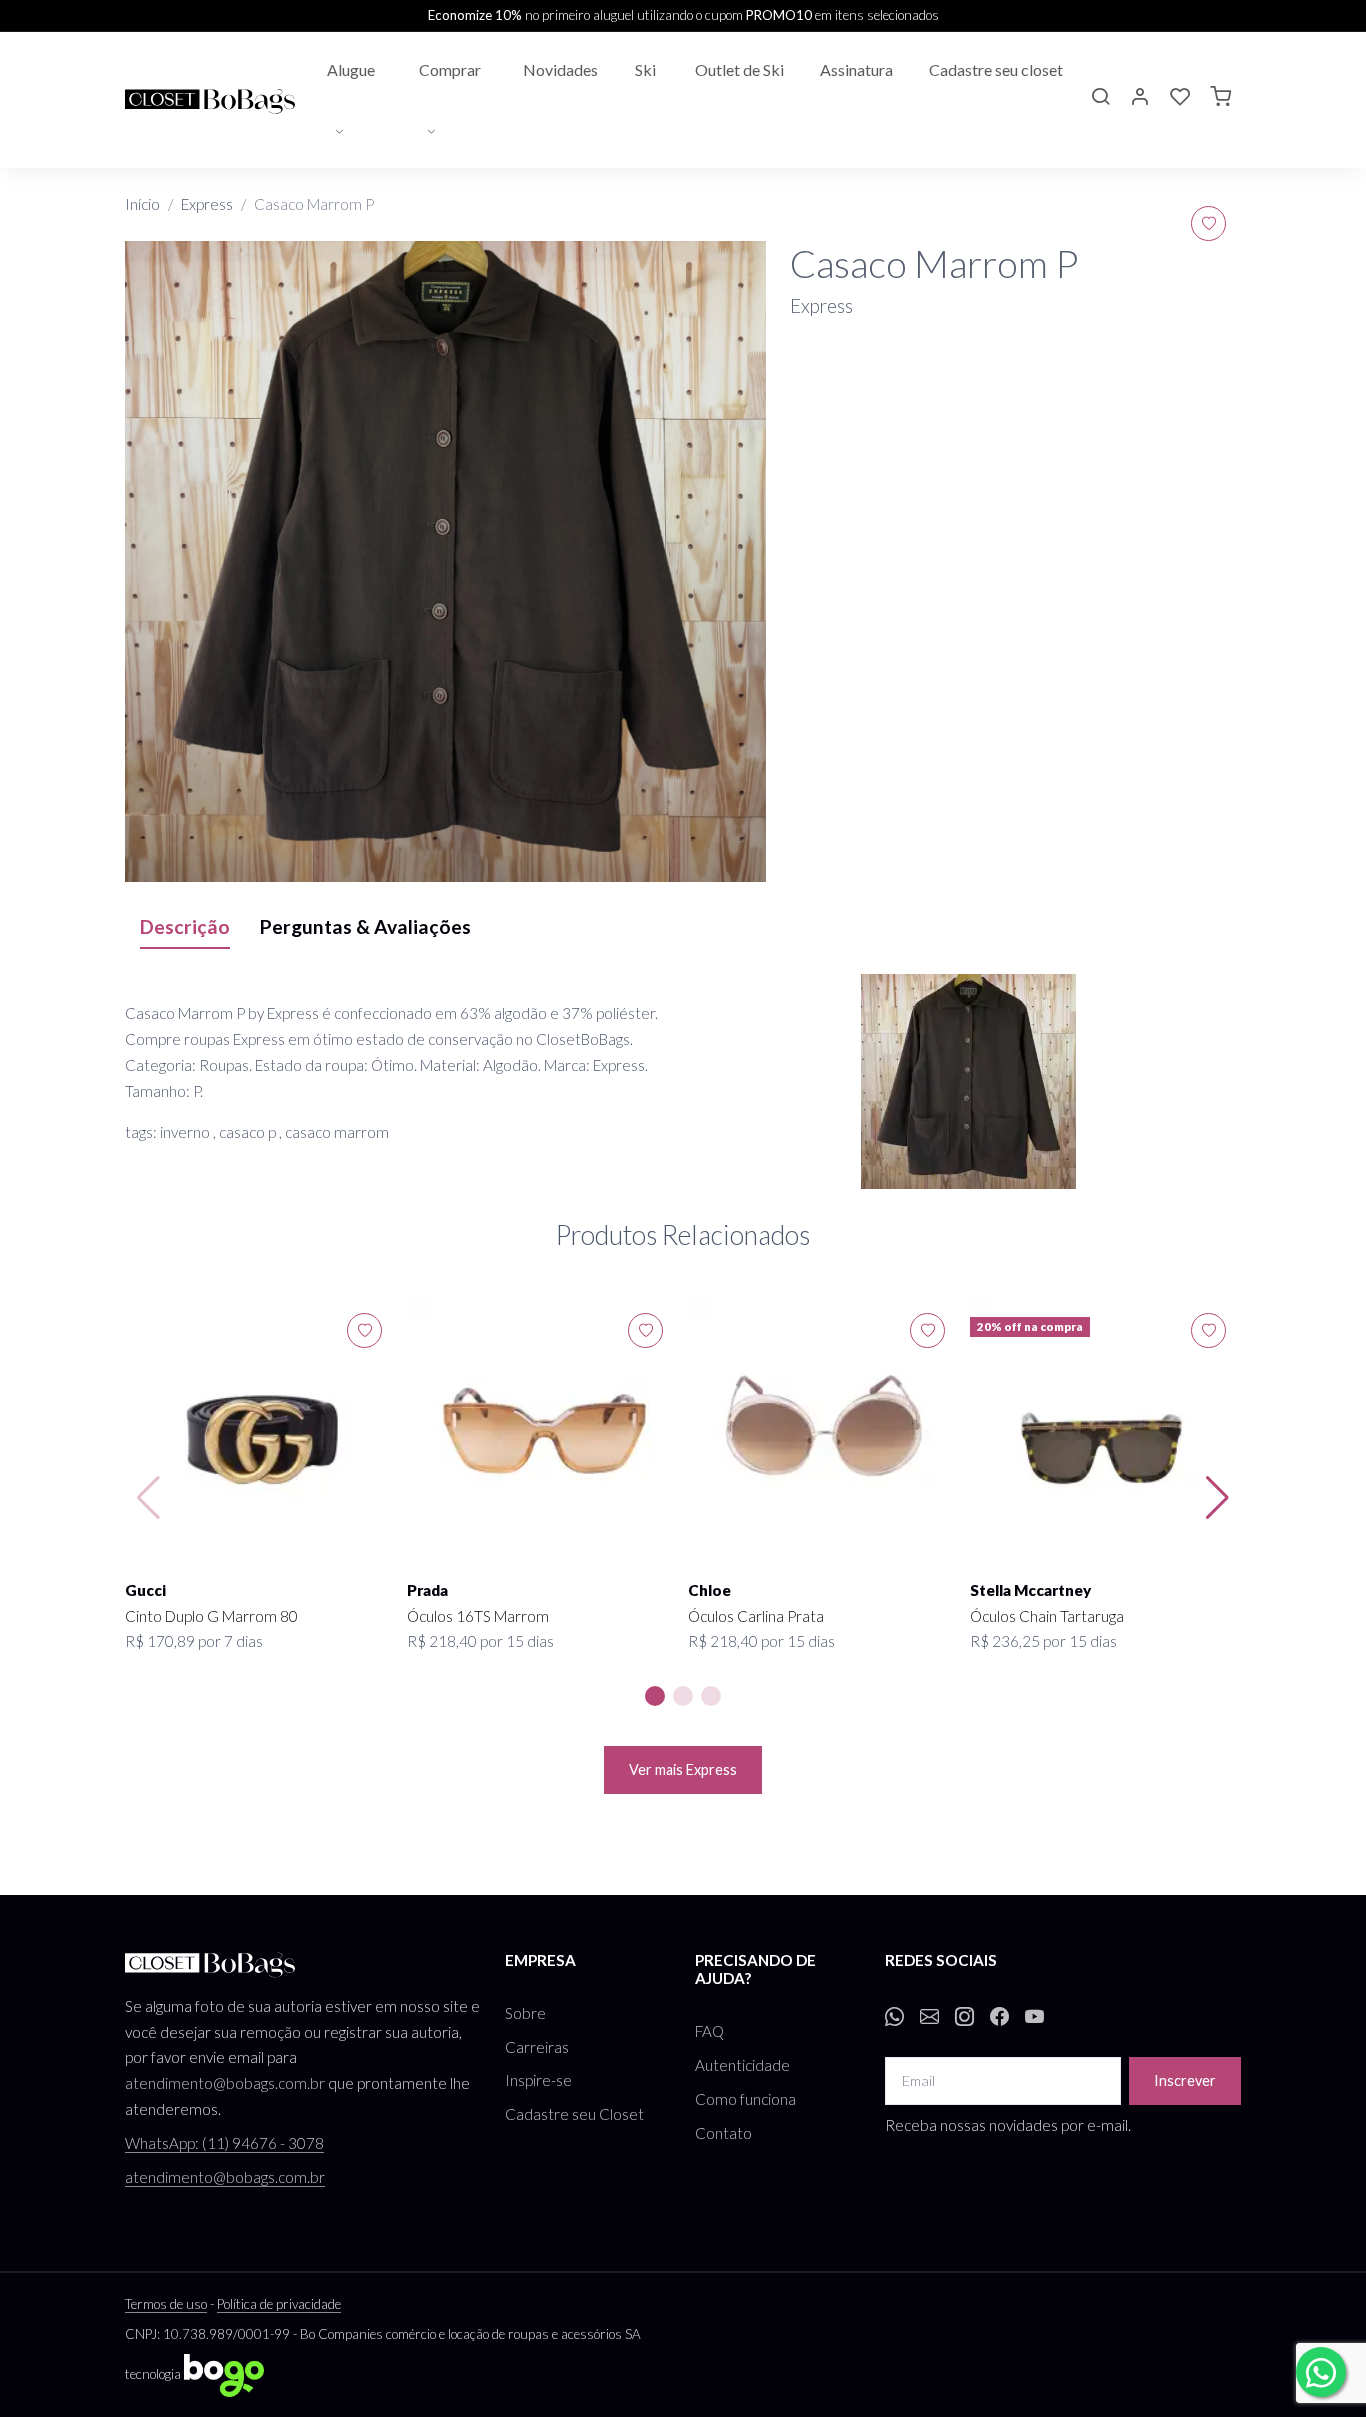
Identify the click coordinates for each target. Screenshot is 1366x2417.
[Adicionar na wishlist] (1208, 223)
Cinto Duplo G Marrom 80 (211, 1616)
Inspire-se (538, 2080)
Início (142, 204)
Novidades (560, 69)
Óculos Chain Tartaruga (1047, 1616)
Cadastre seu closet (996, 69)
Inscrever (1185, 2080)
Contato (723, 2133)
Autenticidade (742, 2065)
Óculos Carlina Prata (756, 1616)
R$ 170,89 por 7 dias (194, 1641)
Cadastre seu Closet (574, 2114)
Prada (427, 1590)
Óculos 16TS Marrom (478, 1616)
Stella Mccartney (1030, 1590)
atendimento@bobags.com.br (225, 2083)
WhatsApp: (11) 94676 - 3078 (224, 2143)
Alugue (351, 69)
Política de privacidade (279, 2304)
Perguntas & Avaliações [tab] (365, 926)
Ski (645, 69)
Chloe (709, 1590)
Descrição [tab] (185, 926)
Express (207, 204)
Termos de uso (166, 2304)
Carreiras (537, 2047)
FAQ (709, 2031)
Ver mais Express (683, 1769)
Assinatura (856, 69)
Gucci (145, 1590)
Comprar (450, 69)
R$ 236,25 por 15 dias (1043, 1641)
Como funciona (745, 2099)
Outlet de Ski (739, 69)
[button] (1100, 99)
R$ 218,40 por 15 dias (480, 1641)
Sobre (525, 2013)
